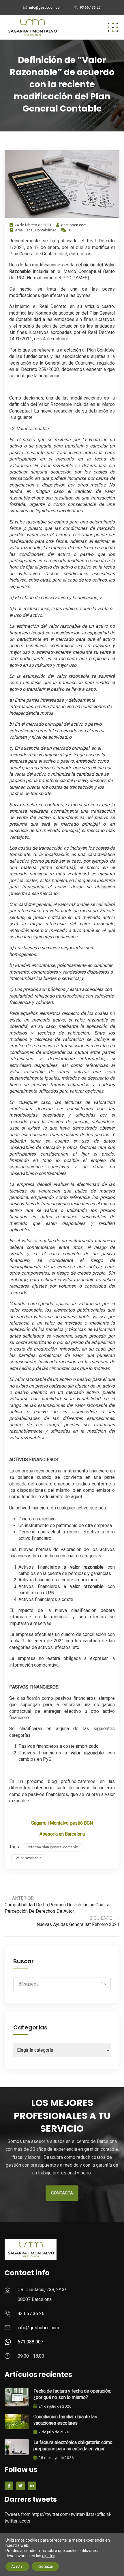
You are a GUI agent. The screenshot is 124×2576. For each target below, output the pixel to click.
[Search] (104, 1983)
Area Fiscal (24, 230)
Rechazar (45, 2566)
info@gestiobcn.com (46, 8)
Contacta (62, 2193)
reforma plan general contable (53, 1847)
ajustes (49, 2556)
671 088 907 (30, 2342)
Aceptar (17, 2566)
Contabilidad (46, 230)
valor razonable (29, 1858)
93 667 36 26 (90, 8)
